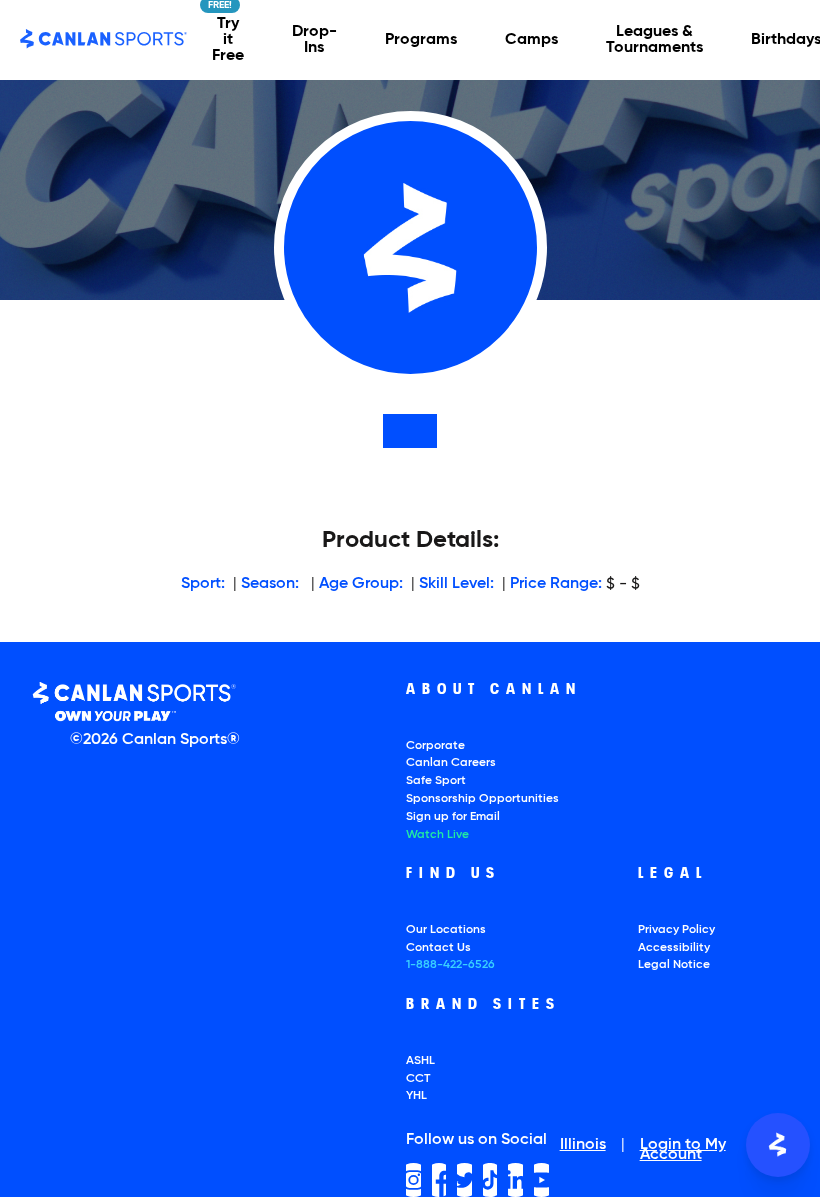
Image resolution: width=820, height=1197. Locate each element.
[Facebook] (439, 1180)
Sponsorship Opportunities (482, 799)
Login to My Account (683, 1150)
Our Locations (446, 930)
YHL (416, 1096)
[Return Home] (104, 39)
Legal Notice (674, 965)
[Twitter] (464, 1180)
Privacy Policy (676, 930)
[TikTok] (490, 1180)
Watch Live (437, 835)
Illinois (583, 1146)
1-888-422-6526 (450, 965)
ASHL (420, 1061)
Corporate (435, 746)
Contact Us (438, 948)
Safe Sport (436, 781)
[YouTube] (541, 1180)
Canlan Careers (451, 763)
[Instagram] (413, 1180)
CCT (418, 1079)
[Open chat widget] (778, 1145)
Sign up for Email (453, 817)
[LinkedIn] (515, 1180)
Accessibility (674, 948)
